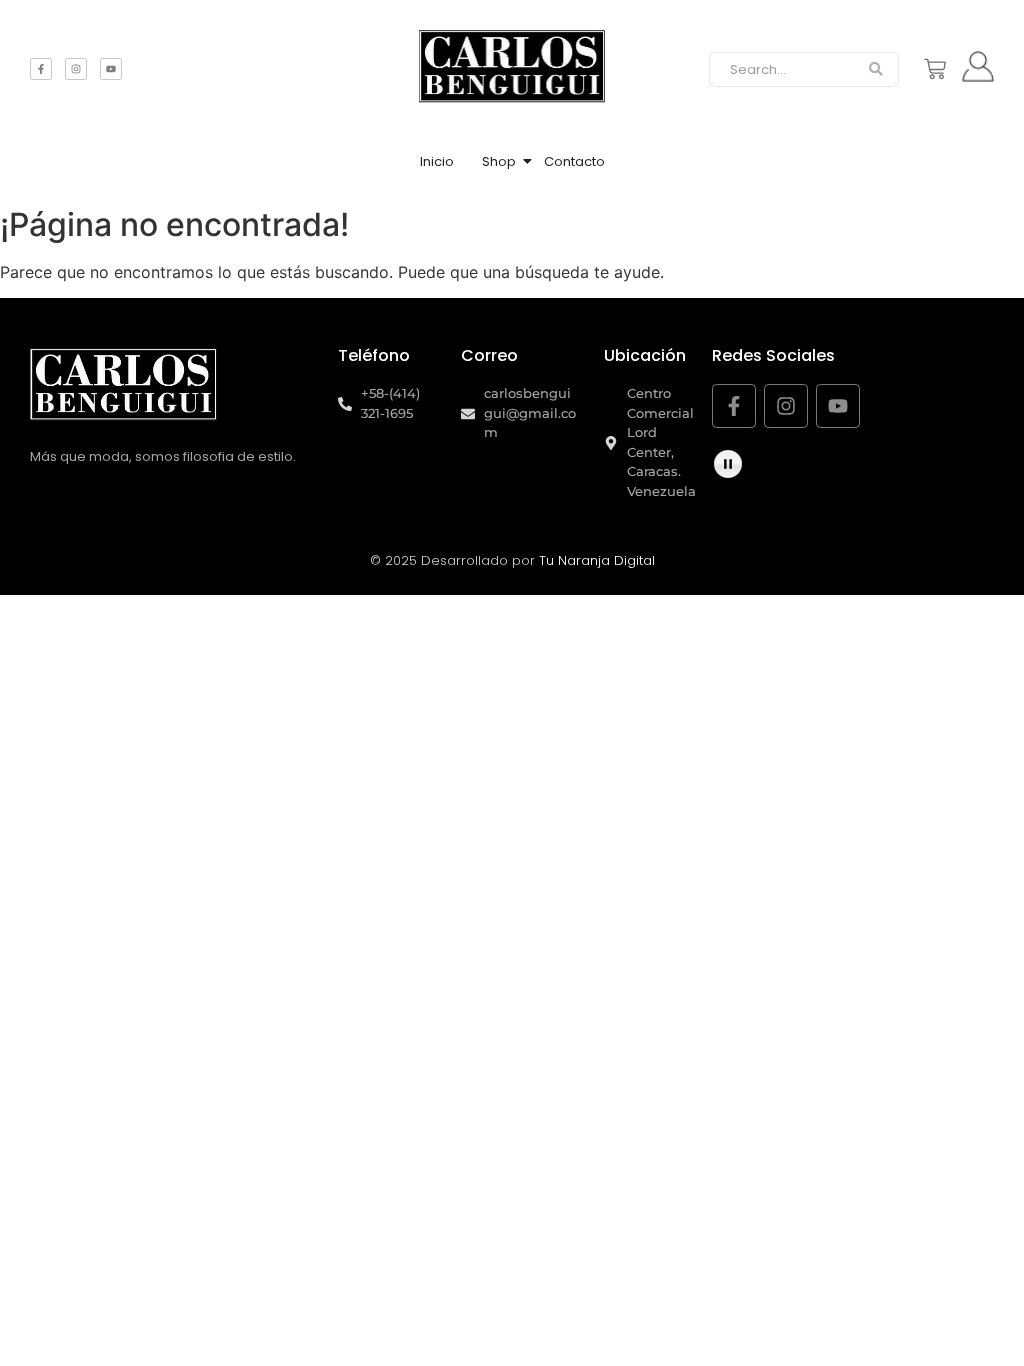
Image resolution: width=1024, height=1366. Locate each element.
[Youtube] (111, 69)
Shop (499, 161)
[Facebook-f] (41, 69)
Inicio (437, 161)
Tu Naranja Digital (597, 560)
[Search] (876, 70)
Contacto (574, 161)
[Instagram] (76, 69)
